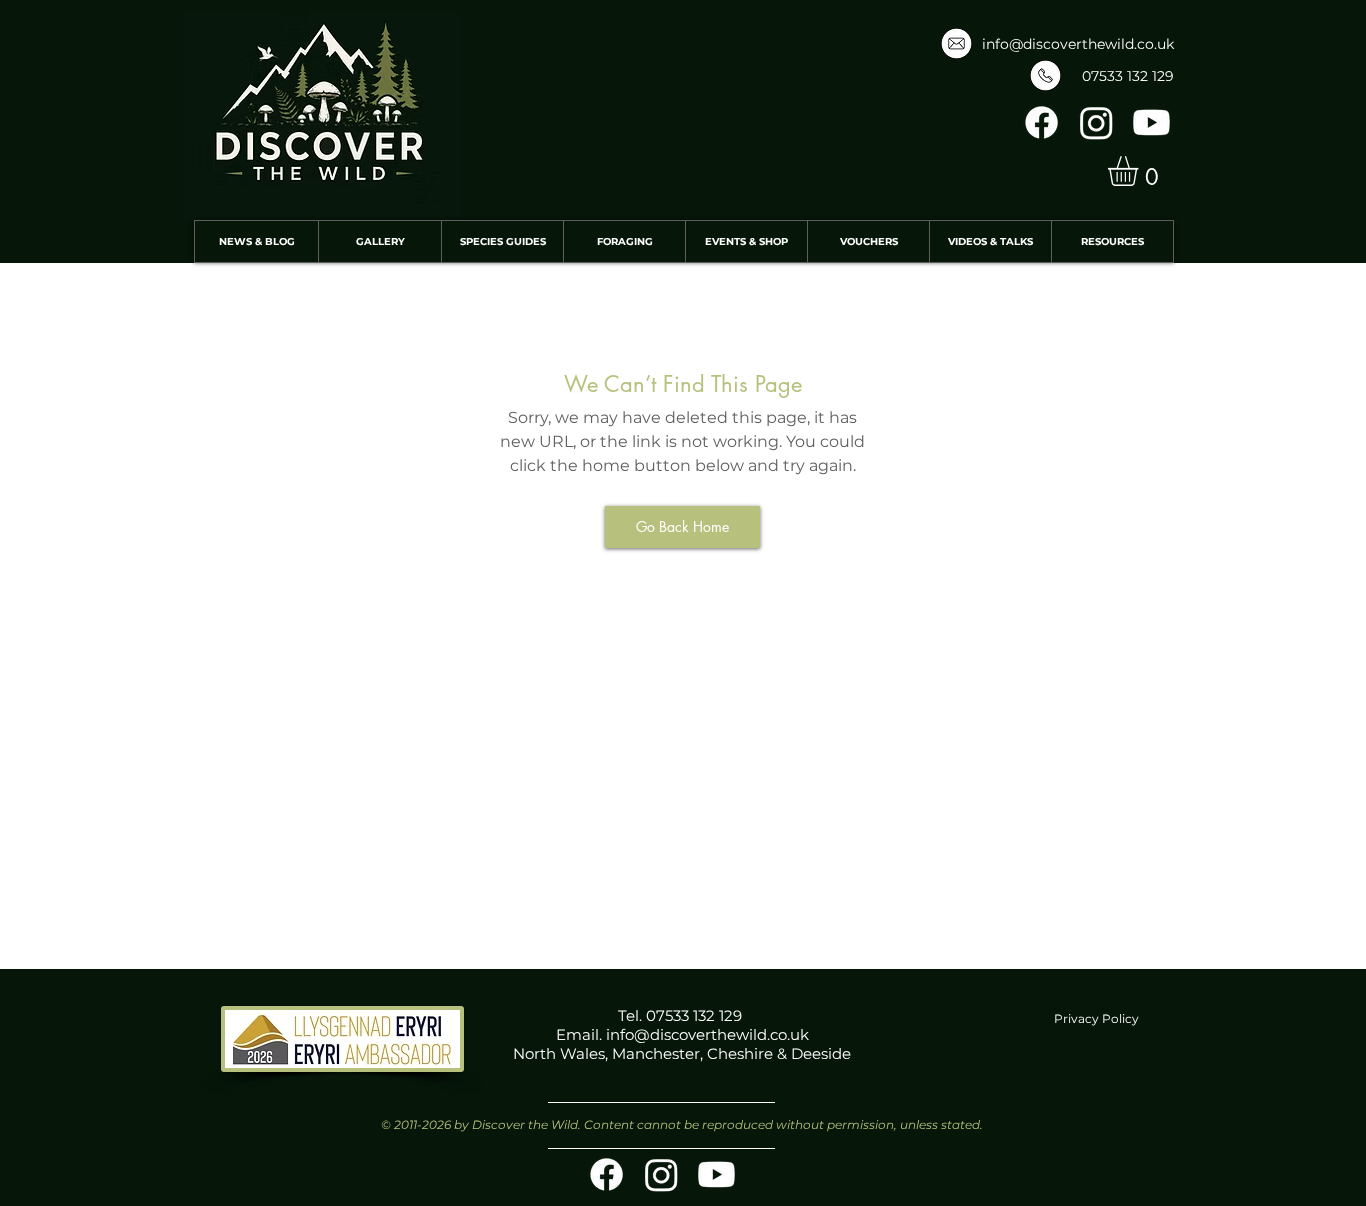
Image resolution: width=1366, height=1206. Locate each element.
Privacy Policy (1096, 1018)
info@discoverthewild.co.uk (1078, 44)
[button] (1140, 171)
